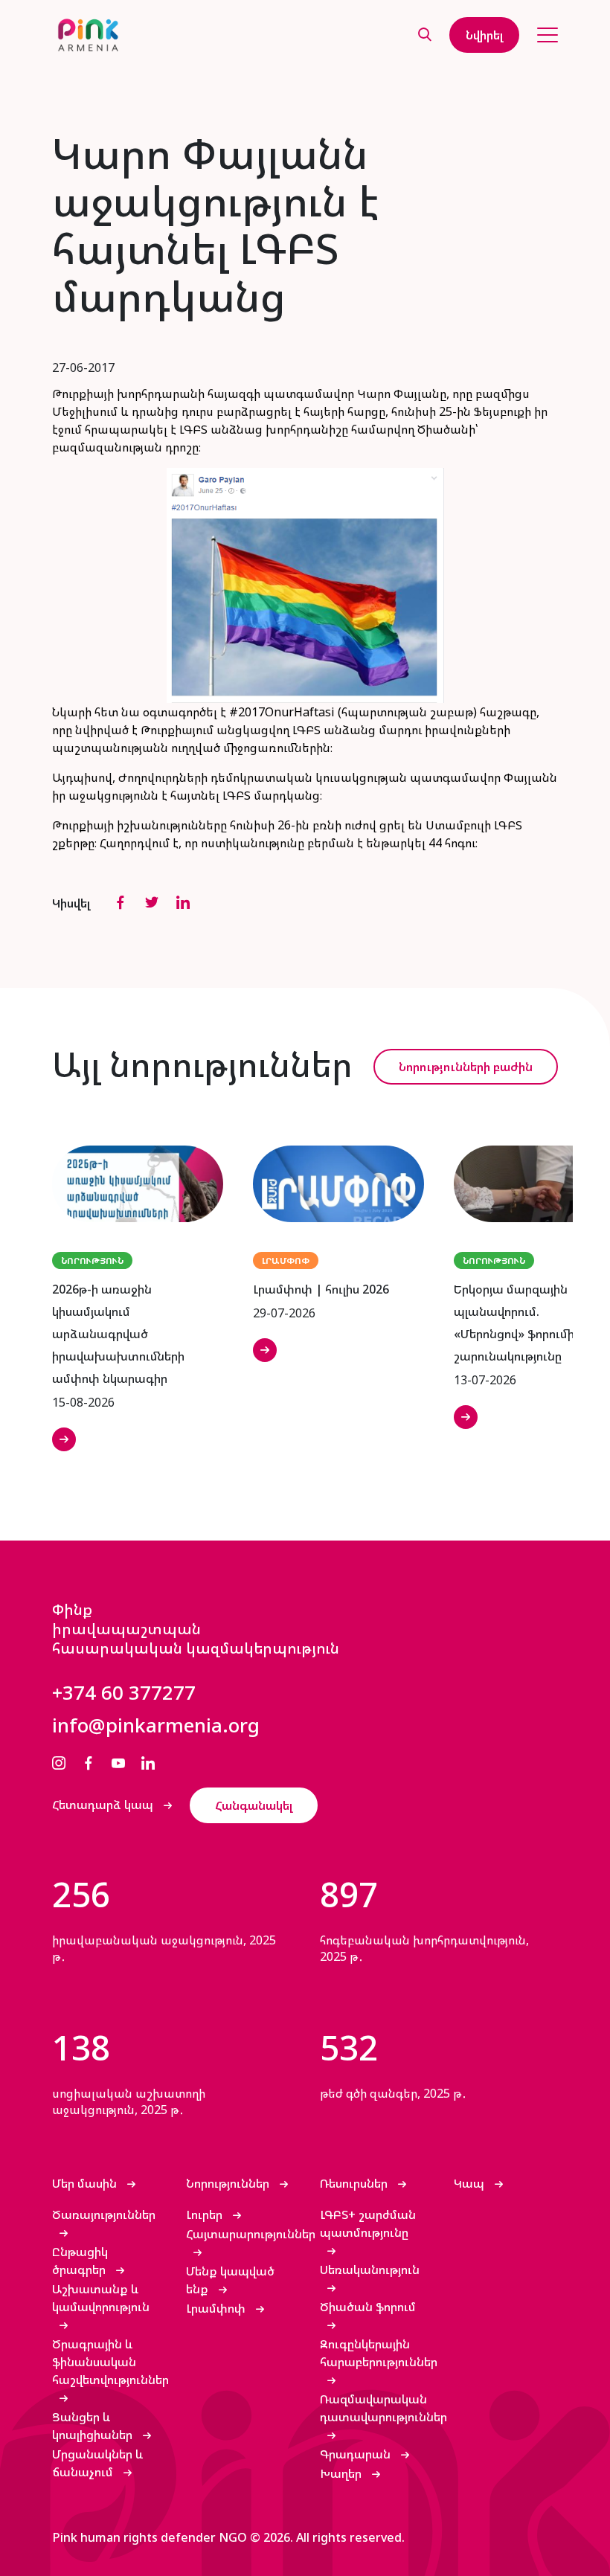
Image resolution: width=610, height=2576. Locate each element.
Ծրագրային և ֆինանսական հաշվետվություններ (110, 2362)
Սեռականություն (370, 2270)
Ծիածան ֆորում (368, 2307)
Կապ (471, 2183)
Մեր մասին (86, 2183)
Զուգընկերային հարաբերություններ (379, 2353)
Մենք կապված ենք (230, 2280)
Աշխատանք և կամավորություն (101, 2298)
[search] (425, 35)
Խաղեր (342, 2473)
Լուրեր (206, 2214)
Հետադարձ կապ (104, 1805)
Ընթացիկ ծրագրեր (80, 2261)
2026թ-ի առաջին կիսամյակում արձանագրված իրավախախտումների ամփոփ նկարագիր (118, 1334)
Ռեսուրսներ (355, 2183)
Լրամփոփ (217, 2308)
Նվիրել (484, 35)
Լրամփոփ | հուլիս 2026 (321, 1289)
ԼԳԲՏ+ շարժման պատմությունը (368, 2223)
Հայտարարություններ (251, 2234)
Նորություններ (229, 2183)
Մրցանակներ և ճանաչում (98, 2463)
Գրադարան (357, 2454)
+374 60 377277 (124, 1692)
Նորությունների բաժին (466, 1067)
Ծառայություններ (104, 2214)
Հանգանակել (254, 1805)
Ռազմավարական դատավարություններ (383, 2408)
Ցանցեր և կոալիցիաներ (94, 2426)
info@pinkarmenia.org (156, 1725)
